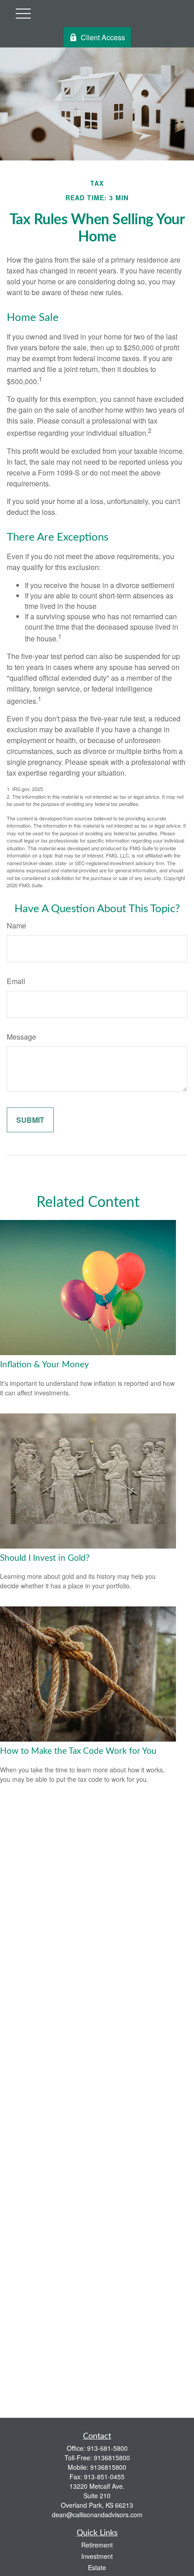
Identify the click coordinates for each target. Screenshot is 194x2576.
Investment (97, 2556)
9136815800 (112, 2458)
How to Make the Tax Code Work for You (78, 1751)
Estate (97, 2567)
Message (21, 1037)
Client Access (103, 37)
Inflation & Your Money (44, 1365)
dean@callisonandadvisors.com (97, 2515)
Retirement (97, 2545)
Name (16, 925)
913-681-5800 (107, 2448)
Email (16, 981)
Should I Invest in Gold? (45, 1558)
